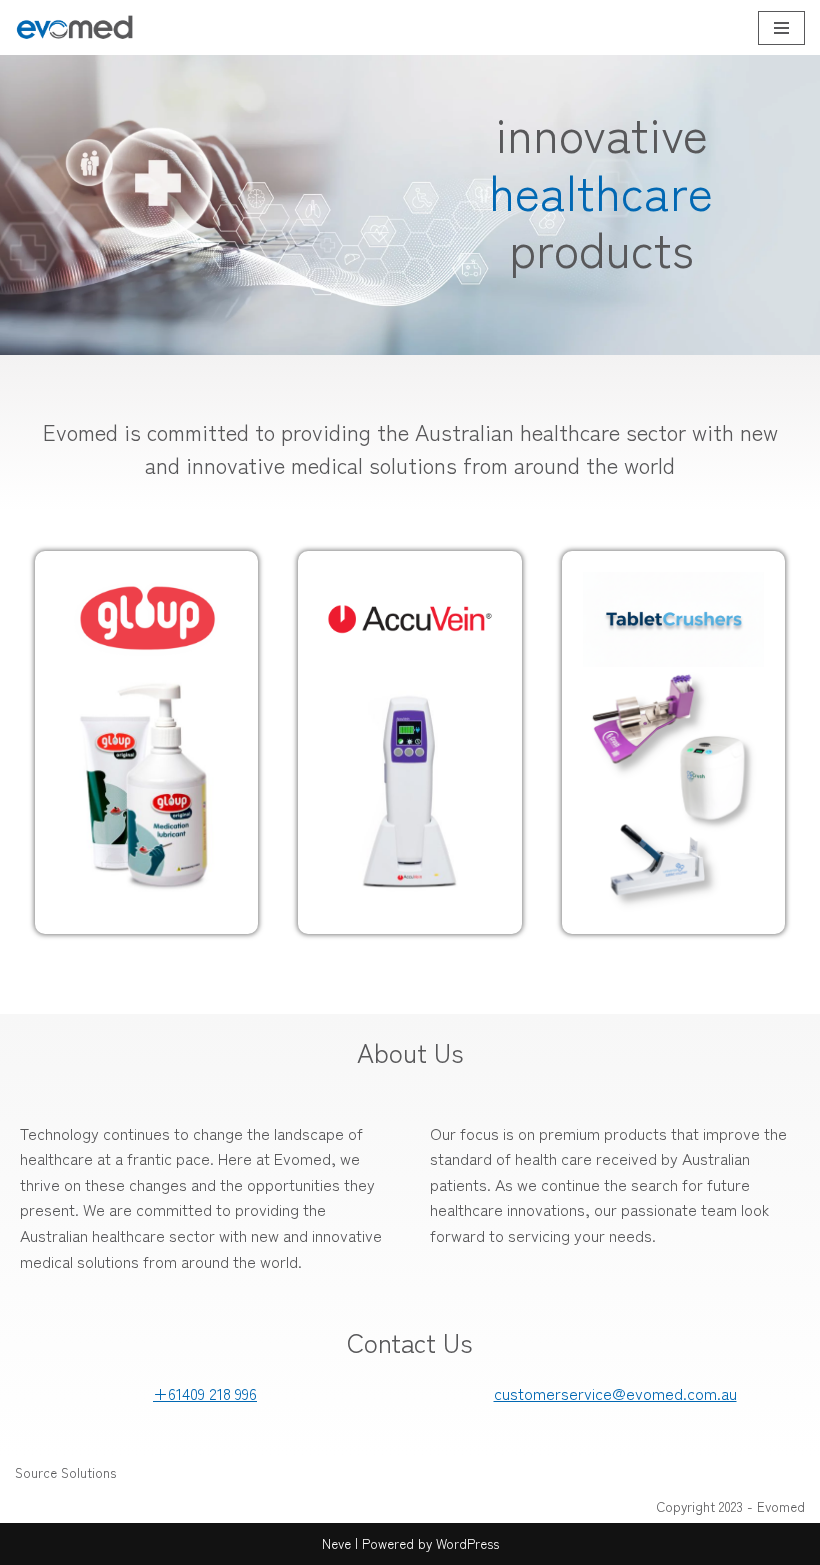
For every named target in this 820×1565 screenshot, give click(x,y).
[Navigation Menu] (781, 28)
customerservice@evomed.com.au (615, 1393)
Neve (336, 1543)
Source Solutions (65, 1472)
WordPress (467, 1543)
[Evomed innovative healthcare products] (75, 27)
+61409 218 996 (205, 1393)
